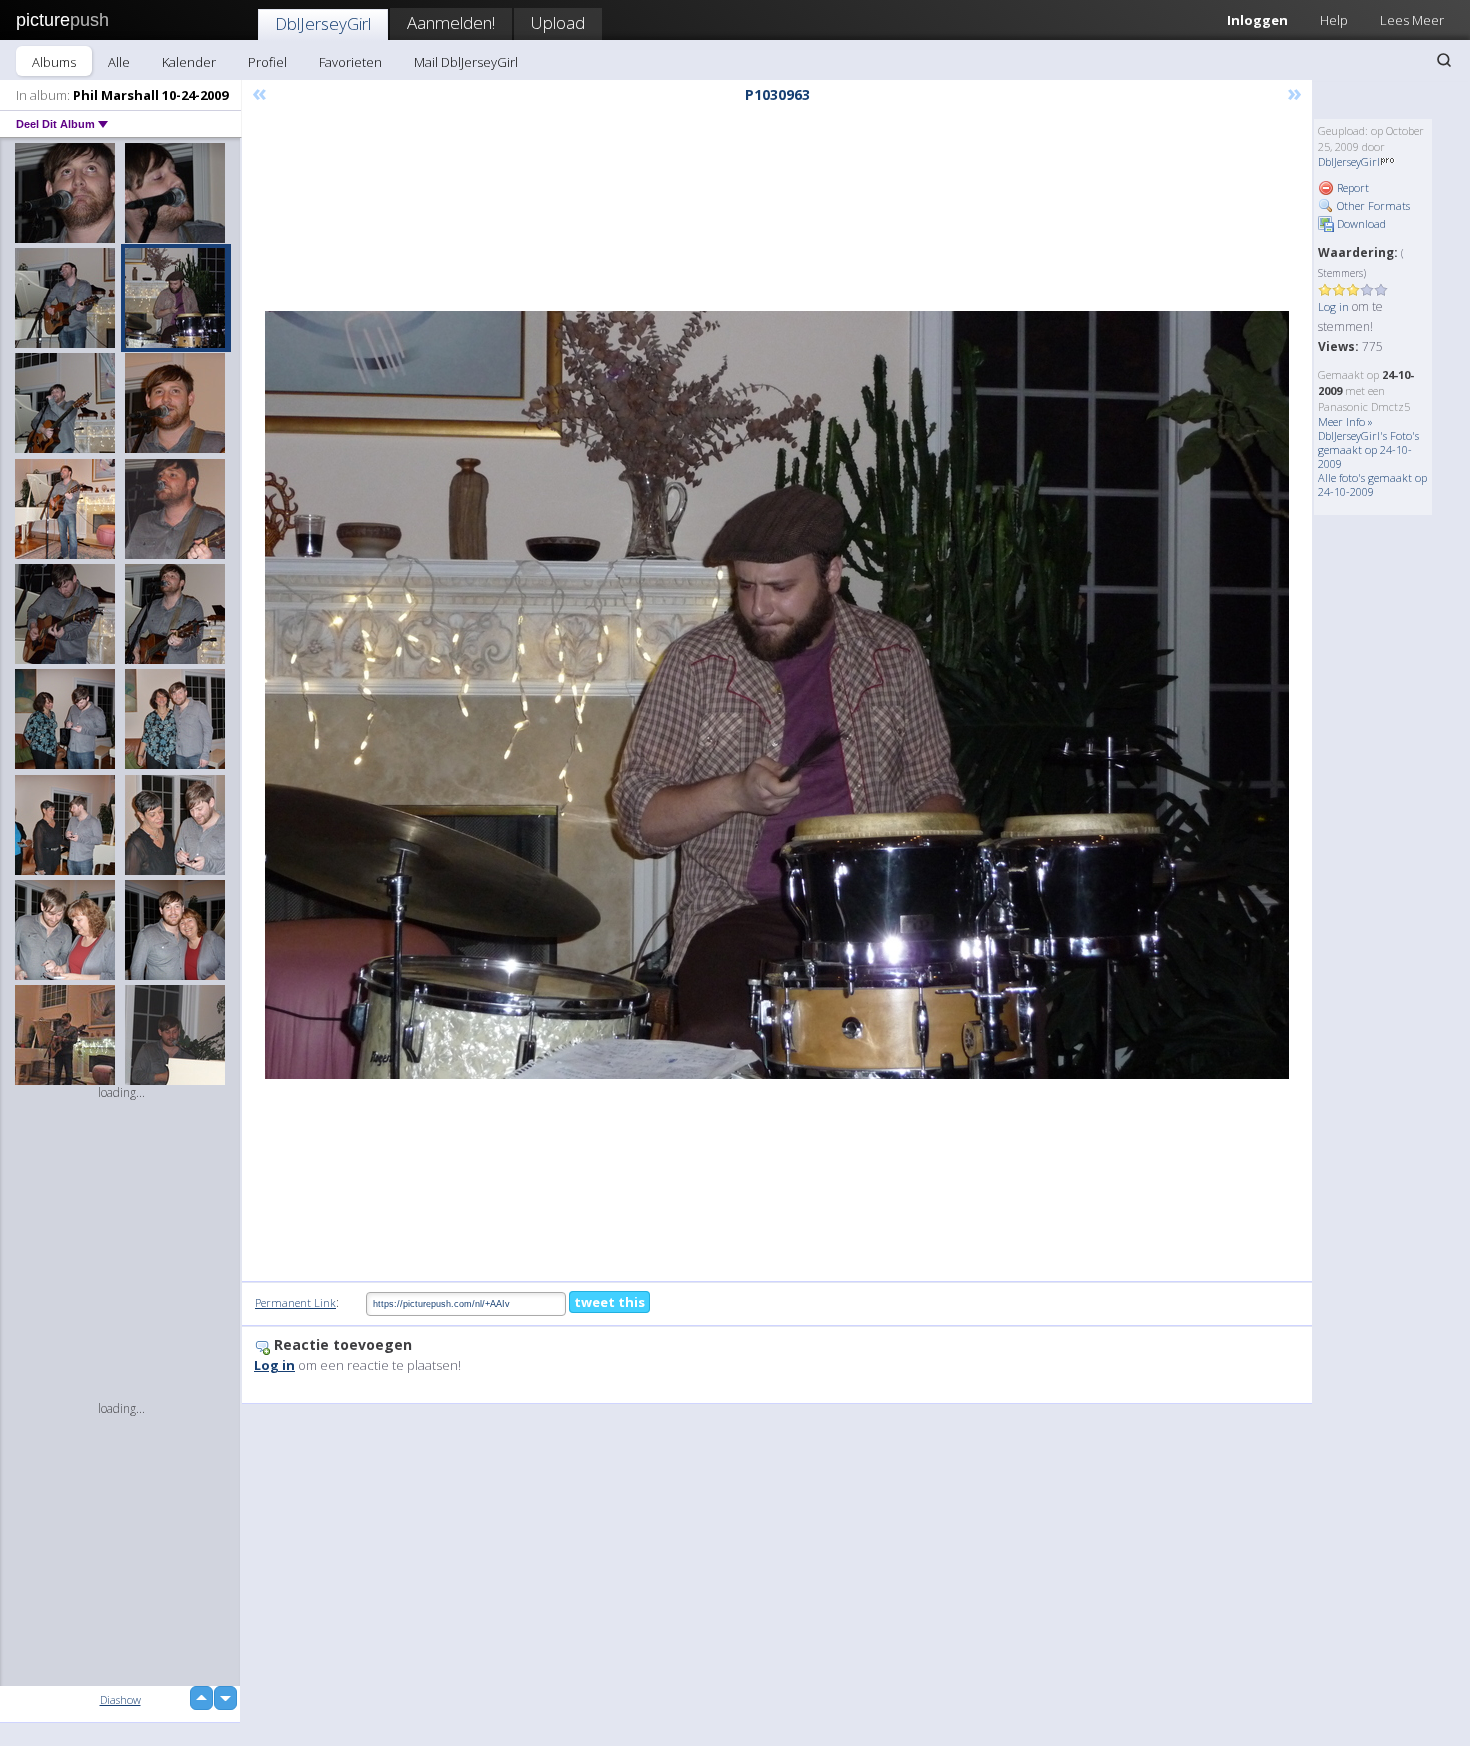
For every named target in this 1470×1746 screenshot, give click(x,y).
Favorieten (350, 62)
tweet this (609, 1302)
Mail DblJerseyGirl (466, 62)
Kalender (189, 62)
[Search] (1444, 60)
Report (1351, 187)
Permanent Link (295, 1302)
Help (1334, 20)
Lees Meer (1412, 20)
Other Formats (1372, 205)
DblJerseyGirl (323, 23)
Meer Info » (1345, 421)
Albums (54, 62)
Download (1360, 223)
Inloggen (1257, 20)
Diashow (120, 1699)
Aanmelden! (451, 22)
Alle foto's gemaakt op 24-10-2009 (1372, 484)
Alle (119, 62)
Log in (1333, 306)
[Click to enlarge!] (777, 695)
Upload (558, 22)
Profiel (267, 62)
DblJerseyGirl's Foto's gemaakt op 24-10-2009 (1368, 449)
